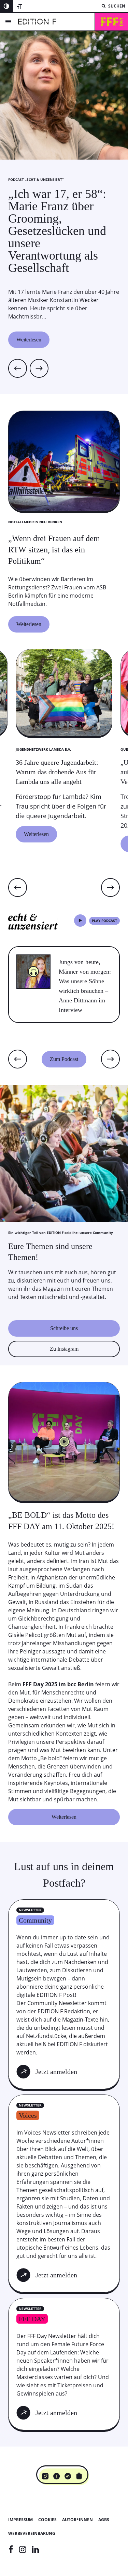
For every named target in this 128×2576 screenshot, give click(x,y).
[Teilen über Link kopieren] (79, 2476)
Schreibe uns (64, 1328)
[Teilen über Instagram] (45, 2476)
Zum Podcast (64, 1059)
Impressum (20, 2520)
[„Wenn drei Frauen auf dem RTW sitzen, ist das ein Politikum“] (64, 576)
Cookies (47, 2520)
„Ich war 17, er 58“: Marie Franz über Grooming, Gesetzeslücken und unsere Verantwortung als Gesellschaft (57, 231)
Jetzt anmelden (56, 2072)
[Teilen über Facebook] (56, 2476)
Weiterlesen (29, 340)
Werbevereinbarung (32, 2533)
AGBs (104, 2520)
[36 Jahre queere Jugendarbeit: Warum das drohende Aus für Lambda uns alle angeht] (64, 793)
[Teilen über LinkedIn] (68, 2476)
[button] (18, 887)
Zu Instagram (64, 1349)
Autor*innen (77, 2520)
